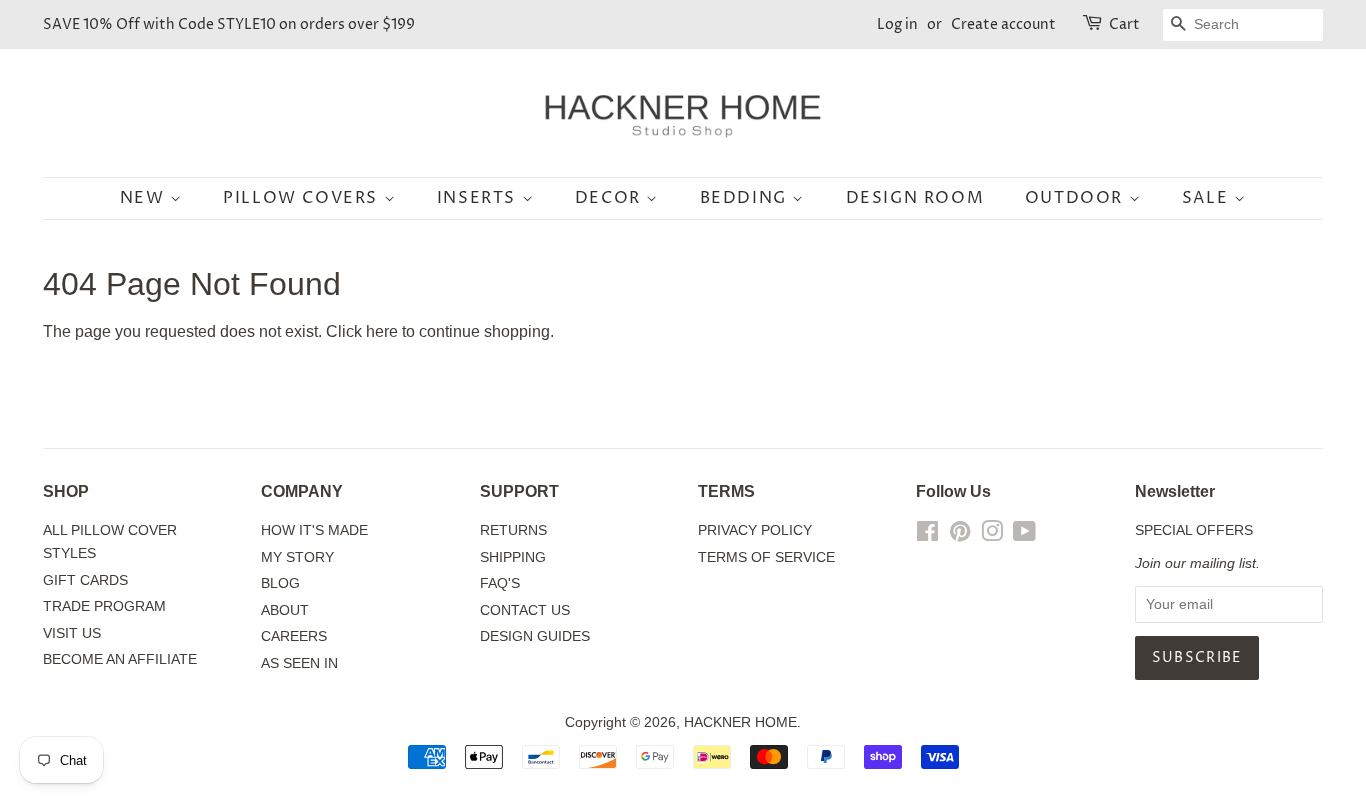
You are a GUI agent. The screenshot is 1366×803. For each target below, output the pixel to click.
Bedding (746, 198)
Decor (611, 198)
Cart (1124, 24)
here (382, 331)
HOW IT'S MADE (314, 530)
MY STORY (297, 557)
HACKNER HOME (740, 722)
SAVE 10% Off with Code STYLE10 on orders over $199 (229, 24)
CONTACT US (525, 610)
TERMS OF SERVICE (766, 557)
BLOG (280, 583)
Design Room (915, 198)
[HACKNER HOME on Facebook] (927, 535)
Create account (1003, 24)
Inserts (479, 198)
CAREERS (294, 636)
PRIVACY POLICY (755, 530)
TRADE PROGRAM (104, 606)
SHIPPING (513, 557)
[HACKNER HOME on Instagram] (992, 535)
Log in (897, 24)
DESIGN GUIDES (535, 636)
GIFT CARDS (85, 580)
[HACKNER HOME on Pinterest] (960, 535)
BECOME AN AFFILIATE (120, 659)
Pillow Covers (303, 198)
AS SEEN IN (299, 663)
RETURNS (513, 530)
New (145, 198)
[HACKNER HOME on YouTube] (1024, 535)
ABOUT (285, 610)
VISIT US (72, 633)
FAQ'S (500, 583)
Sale (1208, 198)
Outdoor (1077, 198)
